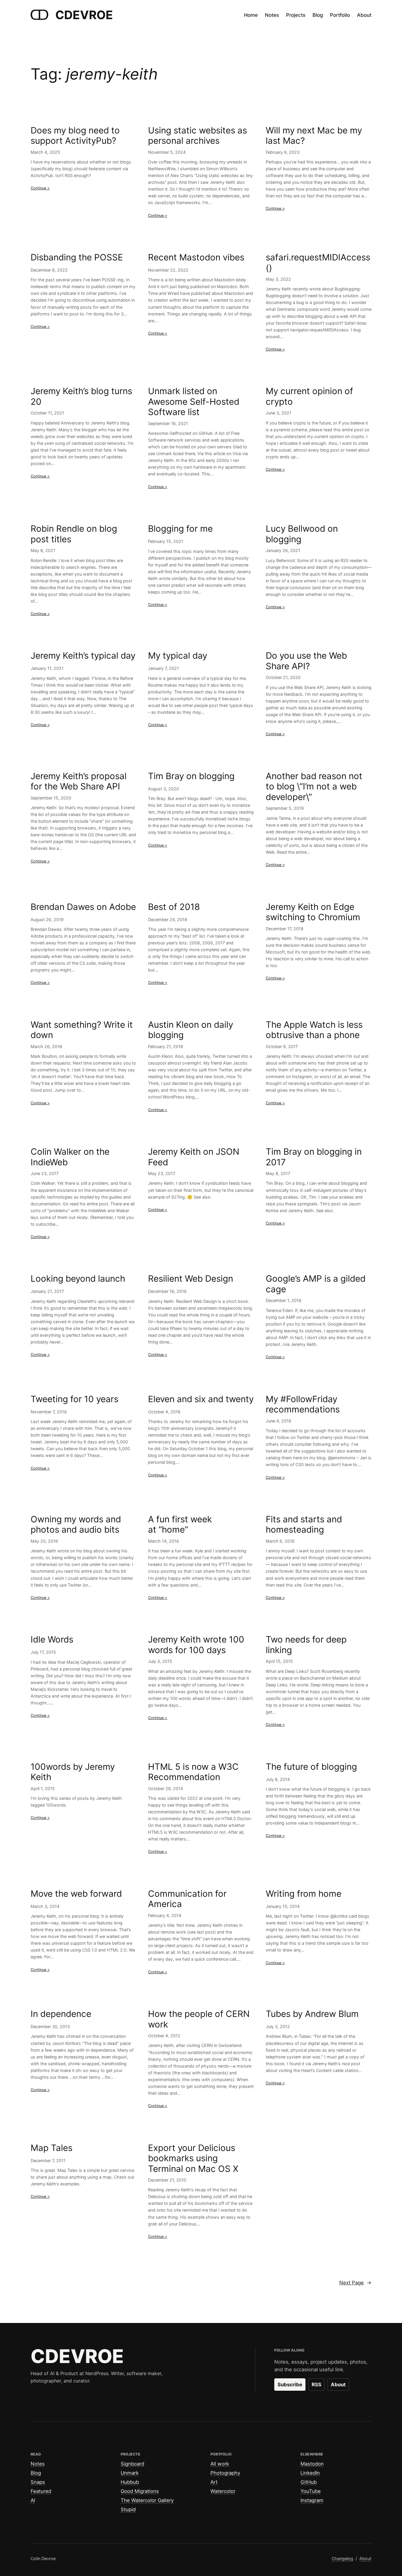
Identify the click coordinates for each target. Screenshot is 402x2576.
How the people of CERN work (199, 2019)
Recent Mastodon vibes (196, 257)
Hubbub (130, 2482)
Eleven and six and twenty (201, 1399)
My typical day (178, 656)
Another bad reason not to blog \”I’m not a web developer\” (314, 786)
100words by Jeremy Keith (73, 1772)
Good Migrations (140, 2491)
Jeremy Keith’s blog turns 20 (81, 396)
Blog (36, 2473)
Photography (225, 2473)
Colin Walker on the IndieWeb (70, 1157)
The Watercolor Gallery (147, 2500)
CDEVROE (84, 15)
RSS (317, 2385)
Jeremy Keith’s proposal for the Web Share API (79, 781)
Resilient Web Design (191, 1279)
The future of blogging (311, 1767)
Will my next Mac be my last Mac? (314, 136)
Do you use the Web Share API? (306, 661)
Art (214, 2482)
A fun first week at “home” (180, 1525)
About (338, 2385)
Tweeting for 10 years (74, 1399)
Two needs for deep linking (306, 1645)
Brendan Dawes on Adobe (83, 907)
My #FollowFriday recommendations (303, 1404)
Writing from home (304, 1894)
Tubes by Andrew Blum (312, 2014)
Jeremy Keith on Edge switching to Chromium (313, 912)
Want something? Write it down (82, 1030)
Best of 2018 (174, 907)
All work (220, 2464)
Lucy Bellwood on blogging (302, 534)
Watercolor (223, 2491)
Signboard (132, 2464)
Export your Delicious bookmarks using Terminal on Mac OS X (193, 2158)
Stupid (128, 2509)
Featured (41, 2491)
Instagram (312, 2500)
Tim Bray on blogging (191, 776)
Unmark (130, 2473)
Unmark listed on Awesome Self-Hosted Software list (194, 401)
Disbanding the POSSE (77, 257)
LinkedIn (310, 2473)
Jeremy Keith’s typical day (83, 656)
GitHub (309, 2482)
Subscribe (290, 2385)
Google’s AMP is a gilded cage (316, 1284)
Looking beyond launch (78, 1279)
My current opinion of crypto (309, 396)
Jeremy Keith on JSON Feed (194, 1157)
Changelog (342, 2558)
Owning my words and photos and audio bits (76, 1525)
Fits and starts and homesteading (304, 1525)
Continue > (40, 188)
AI (33, 2500)
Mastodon (312, 2464)
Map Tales (52, 2148)
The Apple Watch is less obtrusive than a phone (314, 1030)
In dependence (61, 2014)
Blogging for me (180, 529)
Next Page (355, 2283)
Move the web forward (76, 1894)
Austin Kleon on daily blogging (191, 1030)
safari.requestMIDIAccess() (318, 263)
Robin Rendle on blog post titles (74, 534)
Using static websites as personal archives (197, 136)
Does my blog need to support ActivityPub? (75, 136)
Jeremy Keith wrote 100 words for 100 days (196, 1645)
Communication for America (187, 1899)
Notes (38, 2464)
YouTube (311, 2491)
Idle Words (52, 1639)
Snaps (38, 2482)
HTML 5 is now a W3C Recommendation (193, 1772)
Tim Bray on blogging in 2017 (314, 1157)
